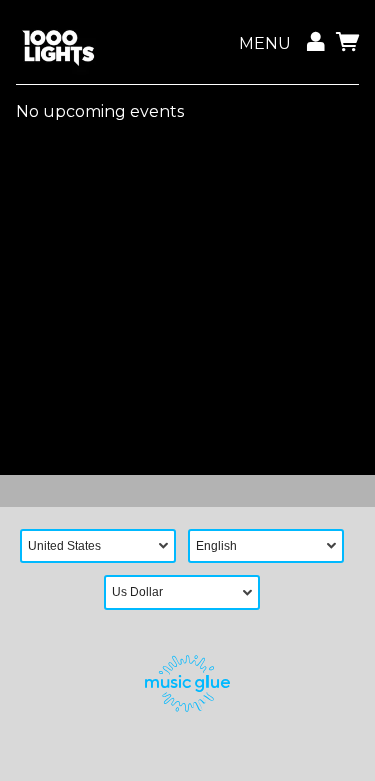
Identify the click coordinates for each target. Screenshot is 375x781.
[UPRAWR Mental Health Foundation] (58, 44)
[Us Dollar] (188, 592)
